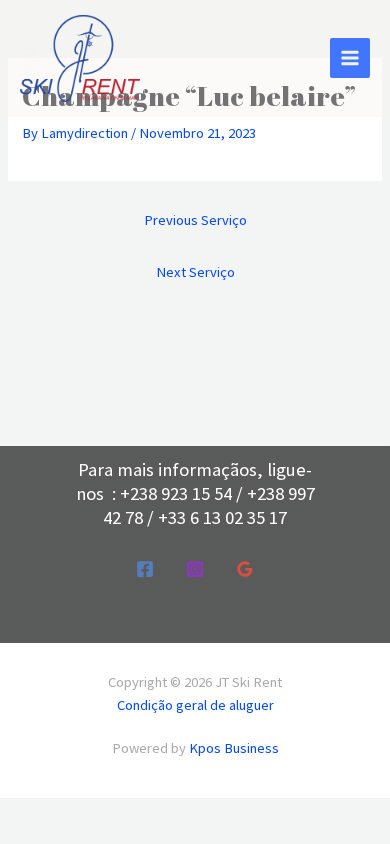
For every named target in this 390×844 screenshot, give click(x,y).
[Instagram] (195, 569)
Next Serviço (195, 272)
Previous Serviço (195, 220)
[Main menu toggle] (350, 58)
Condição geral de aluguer (195, 705)
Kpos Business (234, 748)
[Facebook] (145, 569)
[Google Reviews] (245, 569)
